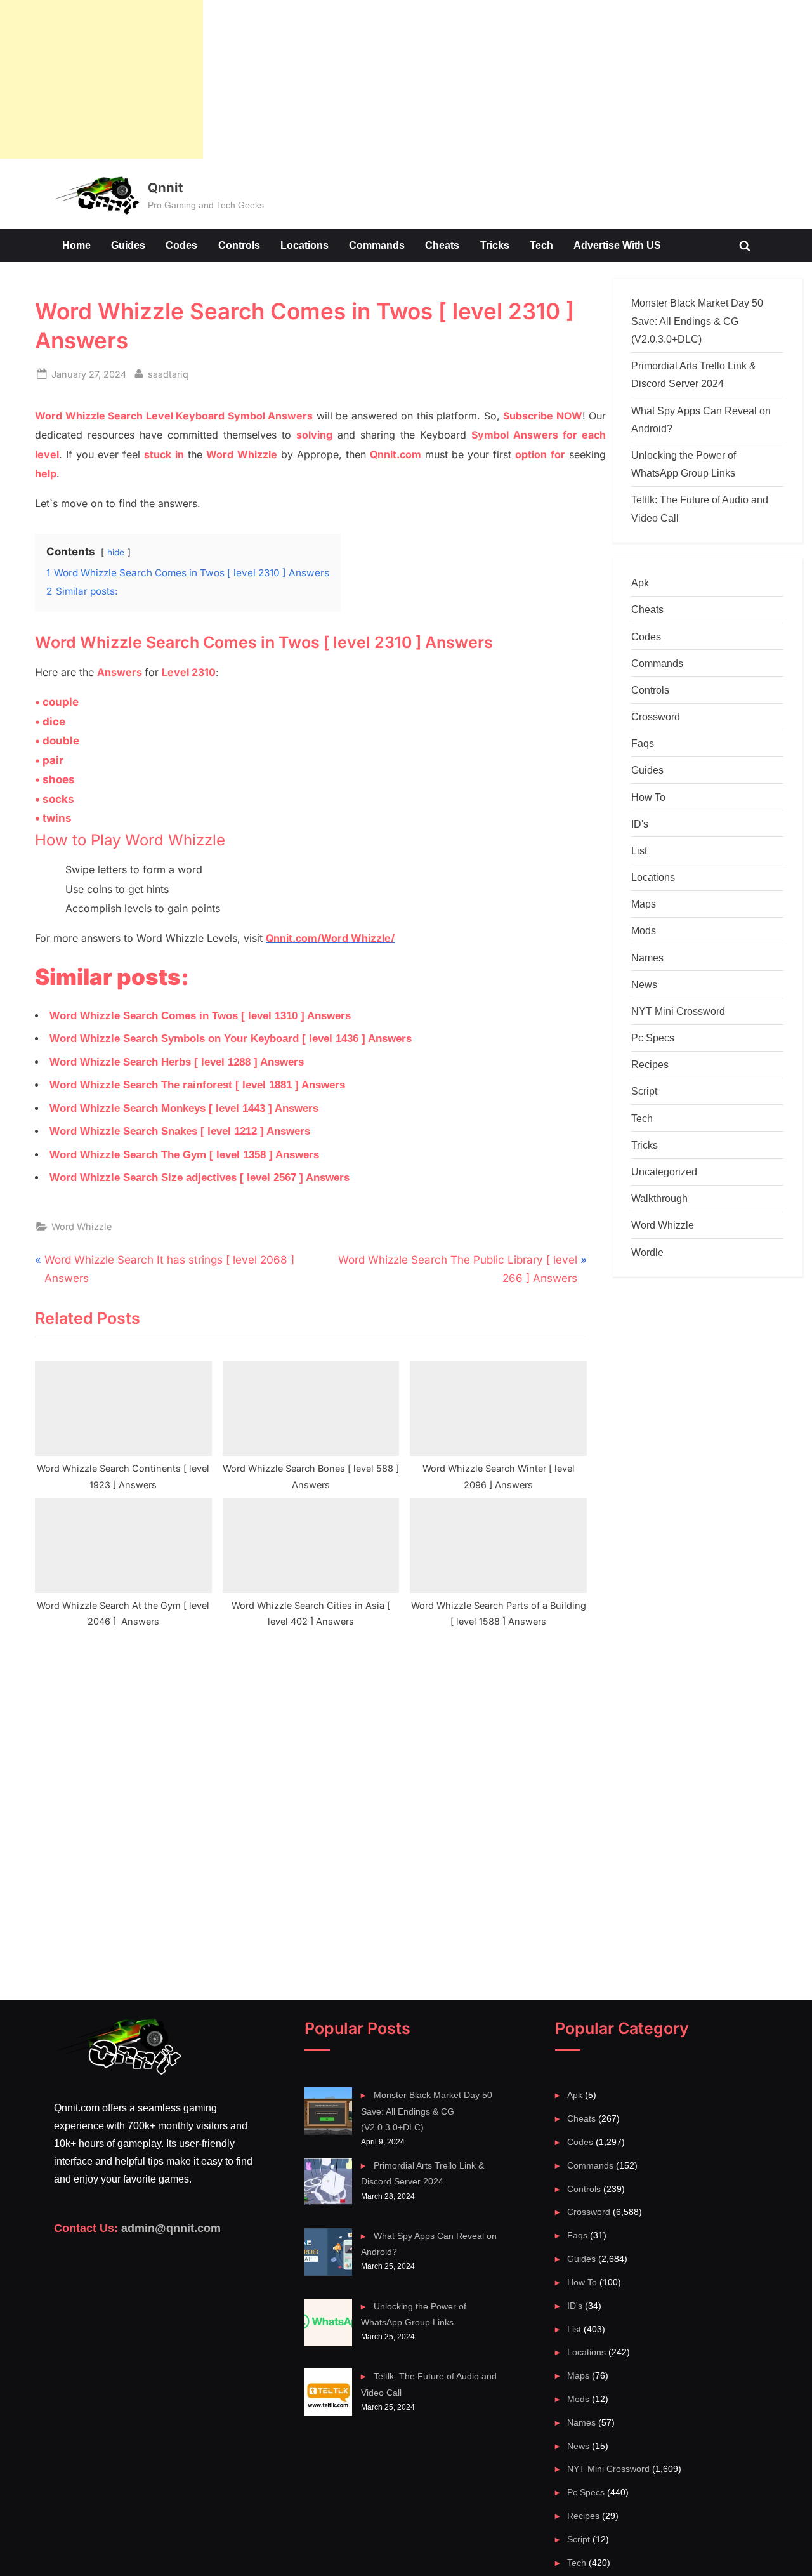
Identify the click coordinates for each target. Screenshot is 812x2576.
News (644, 984)
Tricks (495, 245)
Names (647, 958)
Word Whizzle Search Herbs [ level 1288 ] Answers (177, 1062)
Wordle (647, 1252)
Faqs (643, 743)
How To (648, 797)
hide (116, 552)
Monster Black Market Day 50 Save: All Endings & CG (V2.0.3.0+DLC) (697, 321)
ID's (640, 824)
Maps (644, 904)
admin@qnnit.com (171, 2228)
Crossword (656, 717)
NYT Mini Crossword (678, 1011)
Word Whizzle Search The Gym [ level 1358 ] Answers (184, 1155)
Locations (304, 245)
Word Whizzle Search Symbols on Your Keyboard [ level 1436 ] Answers (231, 1039)
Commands (377, 245)
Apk (640, 583)
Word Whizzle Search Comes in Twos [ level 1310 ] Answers (200, 1016)
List (639, 850)
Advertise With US (617, 245)
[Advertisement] (101, 79)
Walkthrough (659, 1198)
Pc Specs (653, 1038)
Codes (181, 245)
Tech (541, 245)
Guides (128, 245)
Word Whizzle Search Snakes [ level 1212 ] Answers (180, 1131)
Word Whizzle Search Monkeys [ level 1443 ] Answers (184, 1108)
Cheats (442, 245)
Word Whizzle (82, 1226)
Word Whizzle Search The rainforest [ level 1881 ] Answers (197, 1085)
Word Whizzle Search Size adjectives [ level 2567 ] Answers (200, 1178)
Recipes (650, 1064)
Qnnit (165, 188)
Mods (644, 930)
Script (644, 1091)
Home (76, 245)
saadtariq (168, 374)
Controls (239, 245)
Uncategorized (664, 1172)
